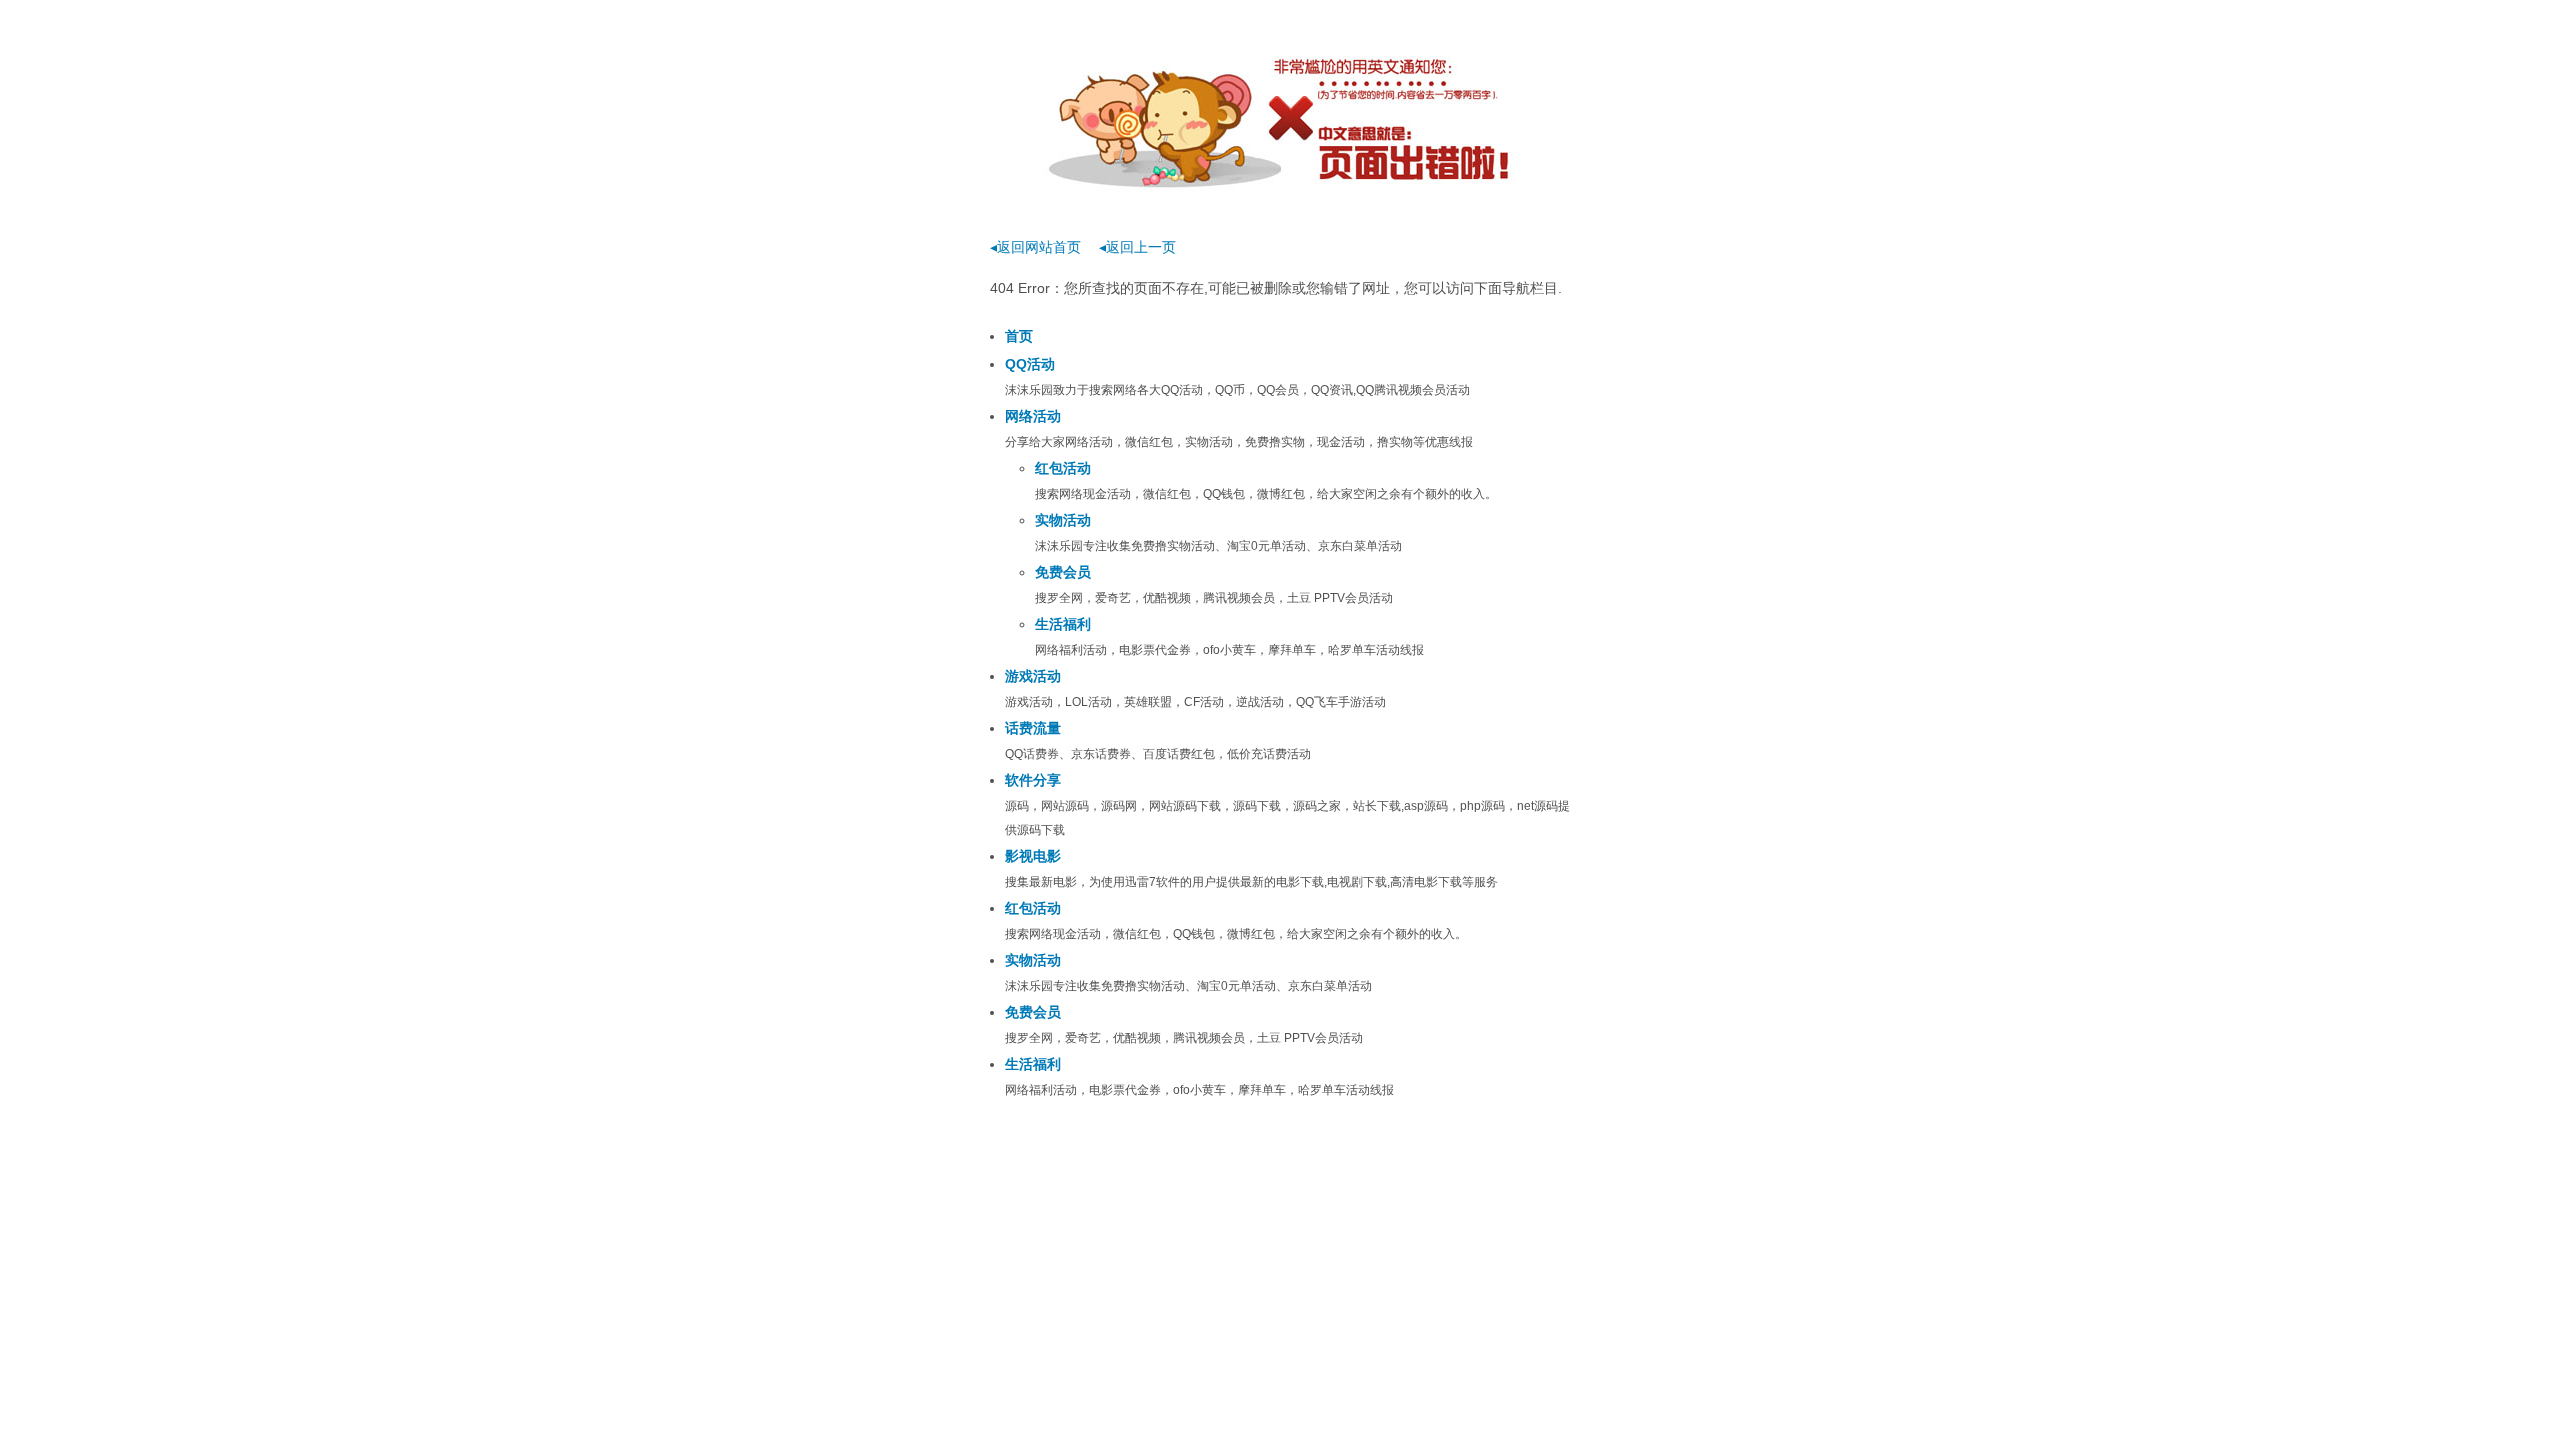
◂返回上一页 (1137, 247)
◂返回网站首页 (1035, 247)
